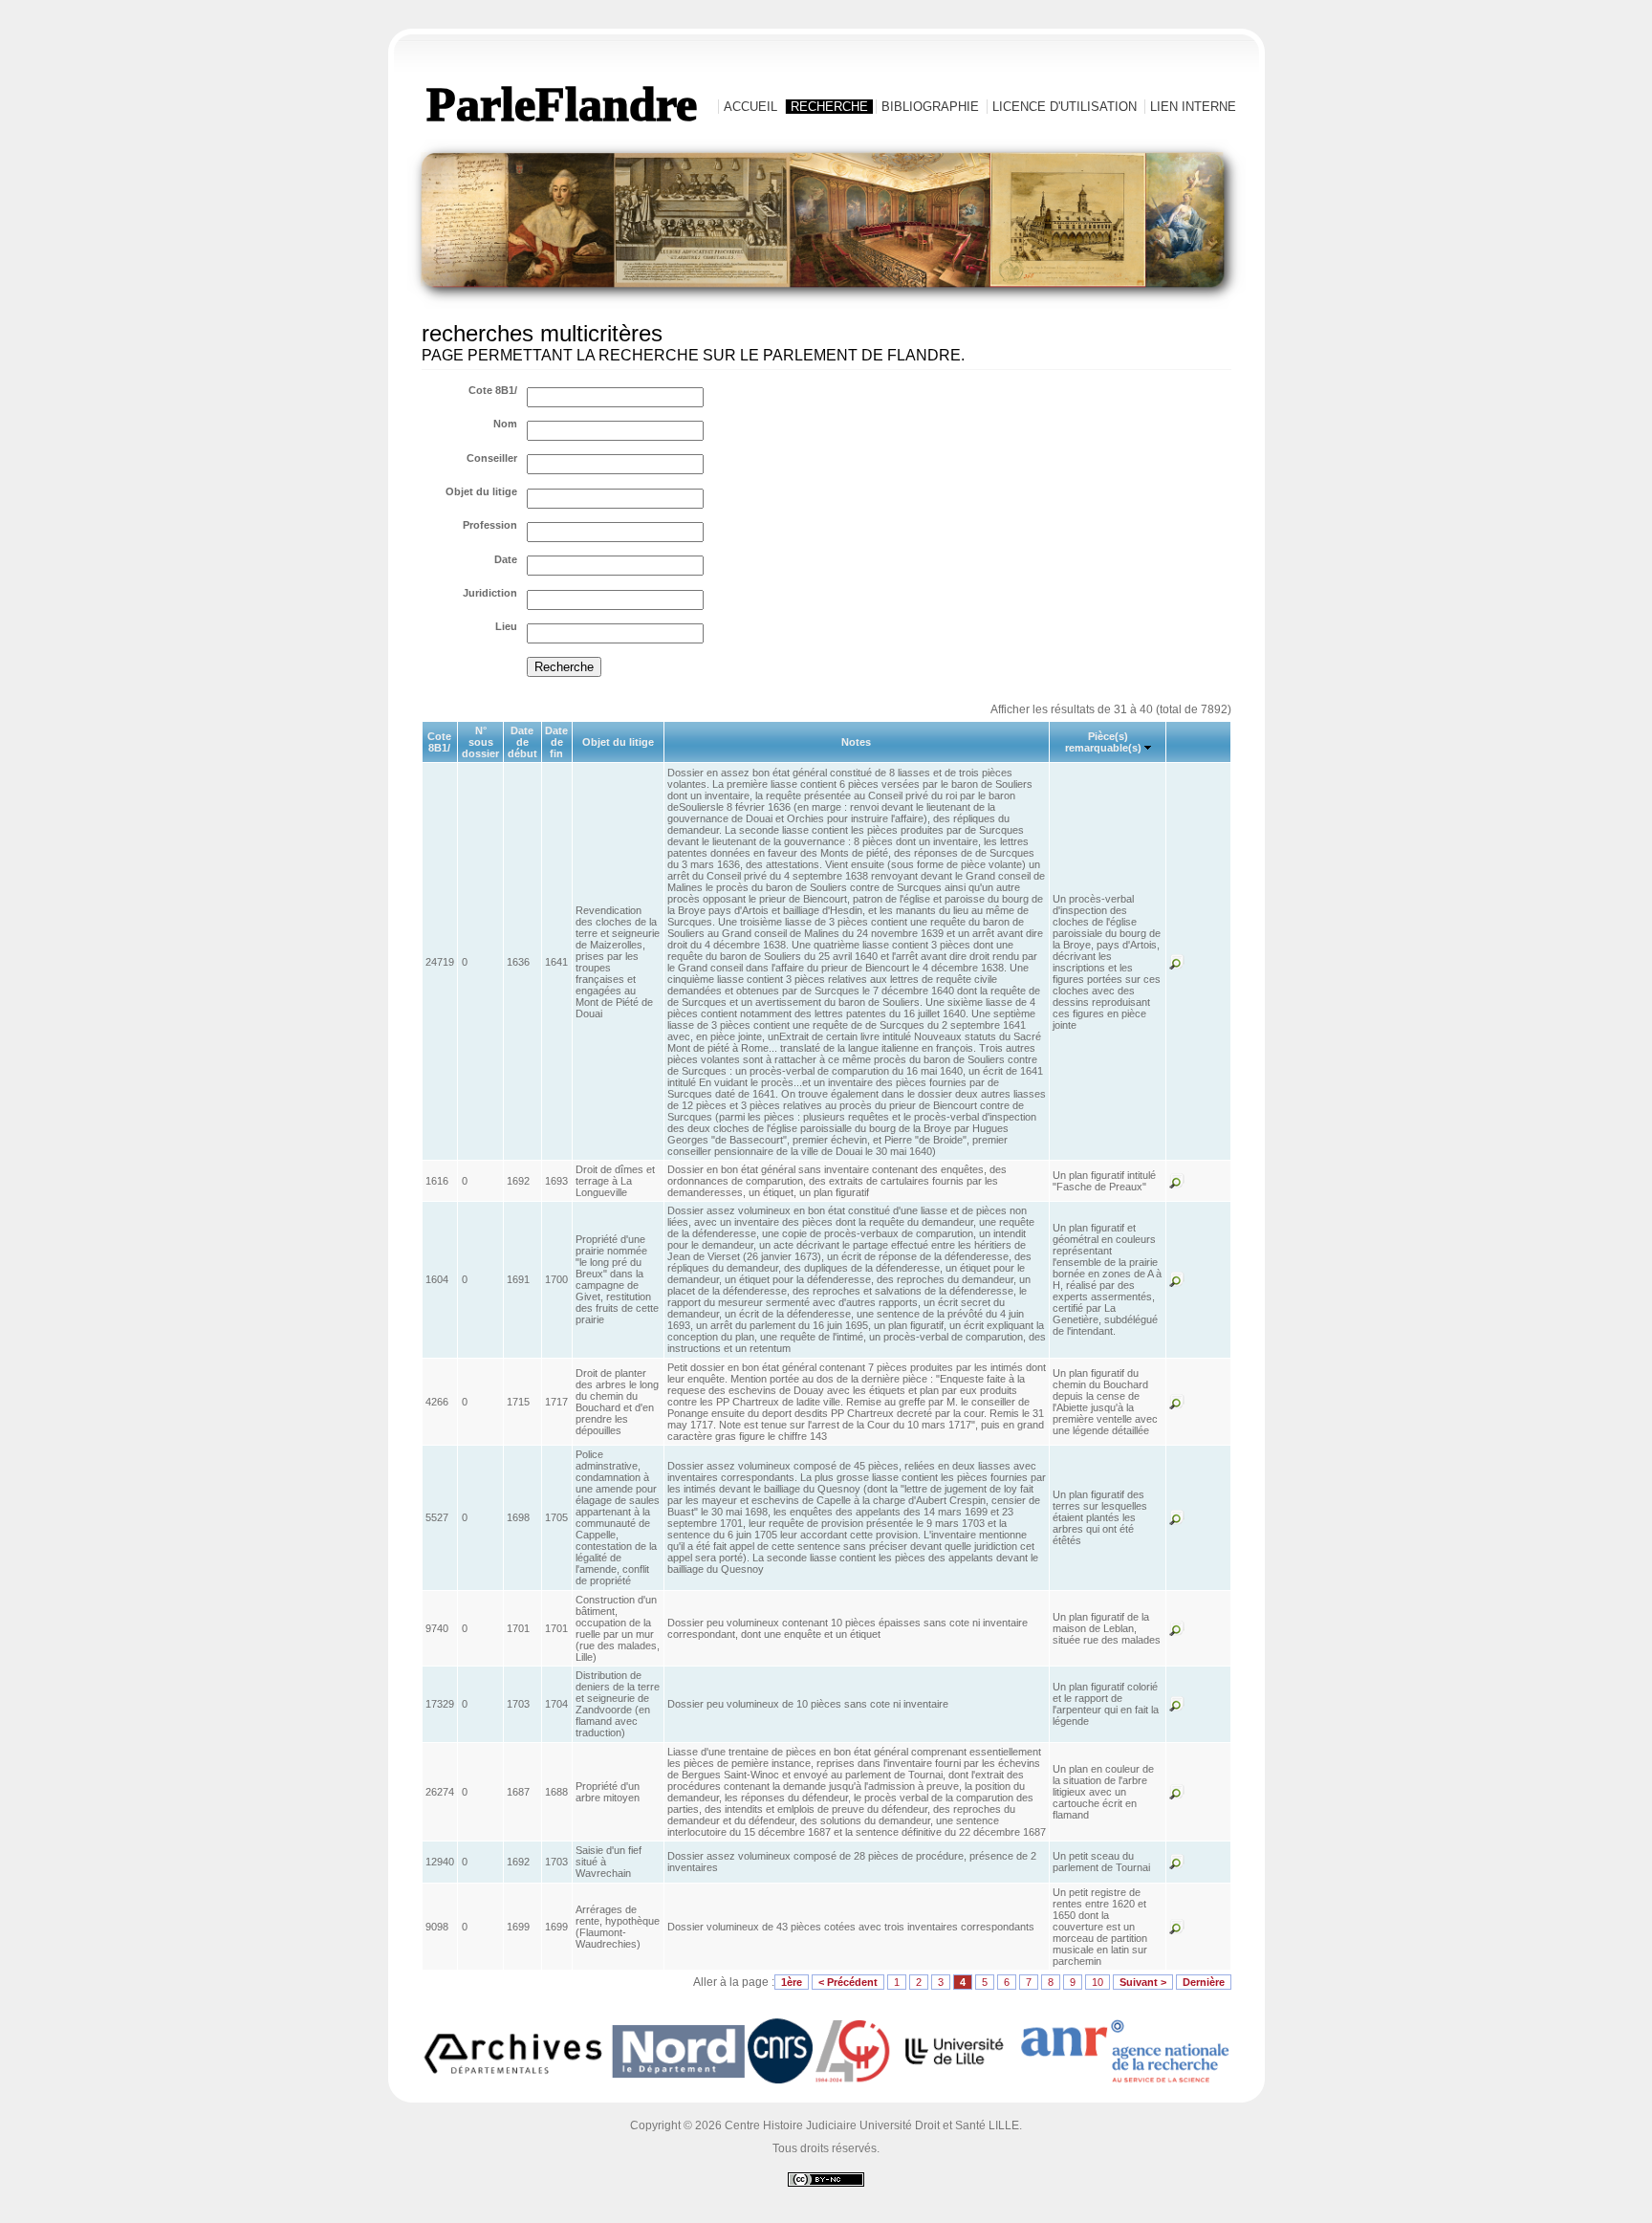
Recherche (829, 107)
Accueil (750, 107)
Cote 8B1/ (493, 390)
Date (506, 559)
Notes (856, 742)
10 (1098, 1982)
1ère (792, 1982)
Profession (490, 525)
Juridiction (490, 593)
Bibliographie (930, 107)
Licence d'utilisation (1065, 107)
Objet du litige (481, 491)
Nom (505, 424)
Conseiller (492, 458)
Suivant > (1143, 1982)
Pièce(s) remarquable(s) (1103, 742)
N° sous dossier (480, 742)
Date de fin (556, 742)
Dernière (1204, 1982)
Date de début (522, 742)
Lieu (506, 626)
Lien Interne (1193, 107)
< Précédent (848, 1982)
